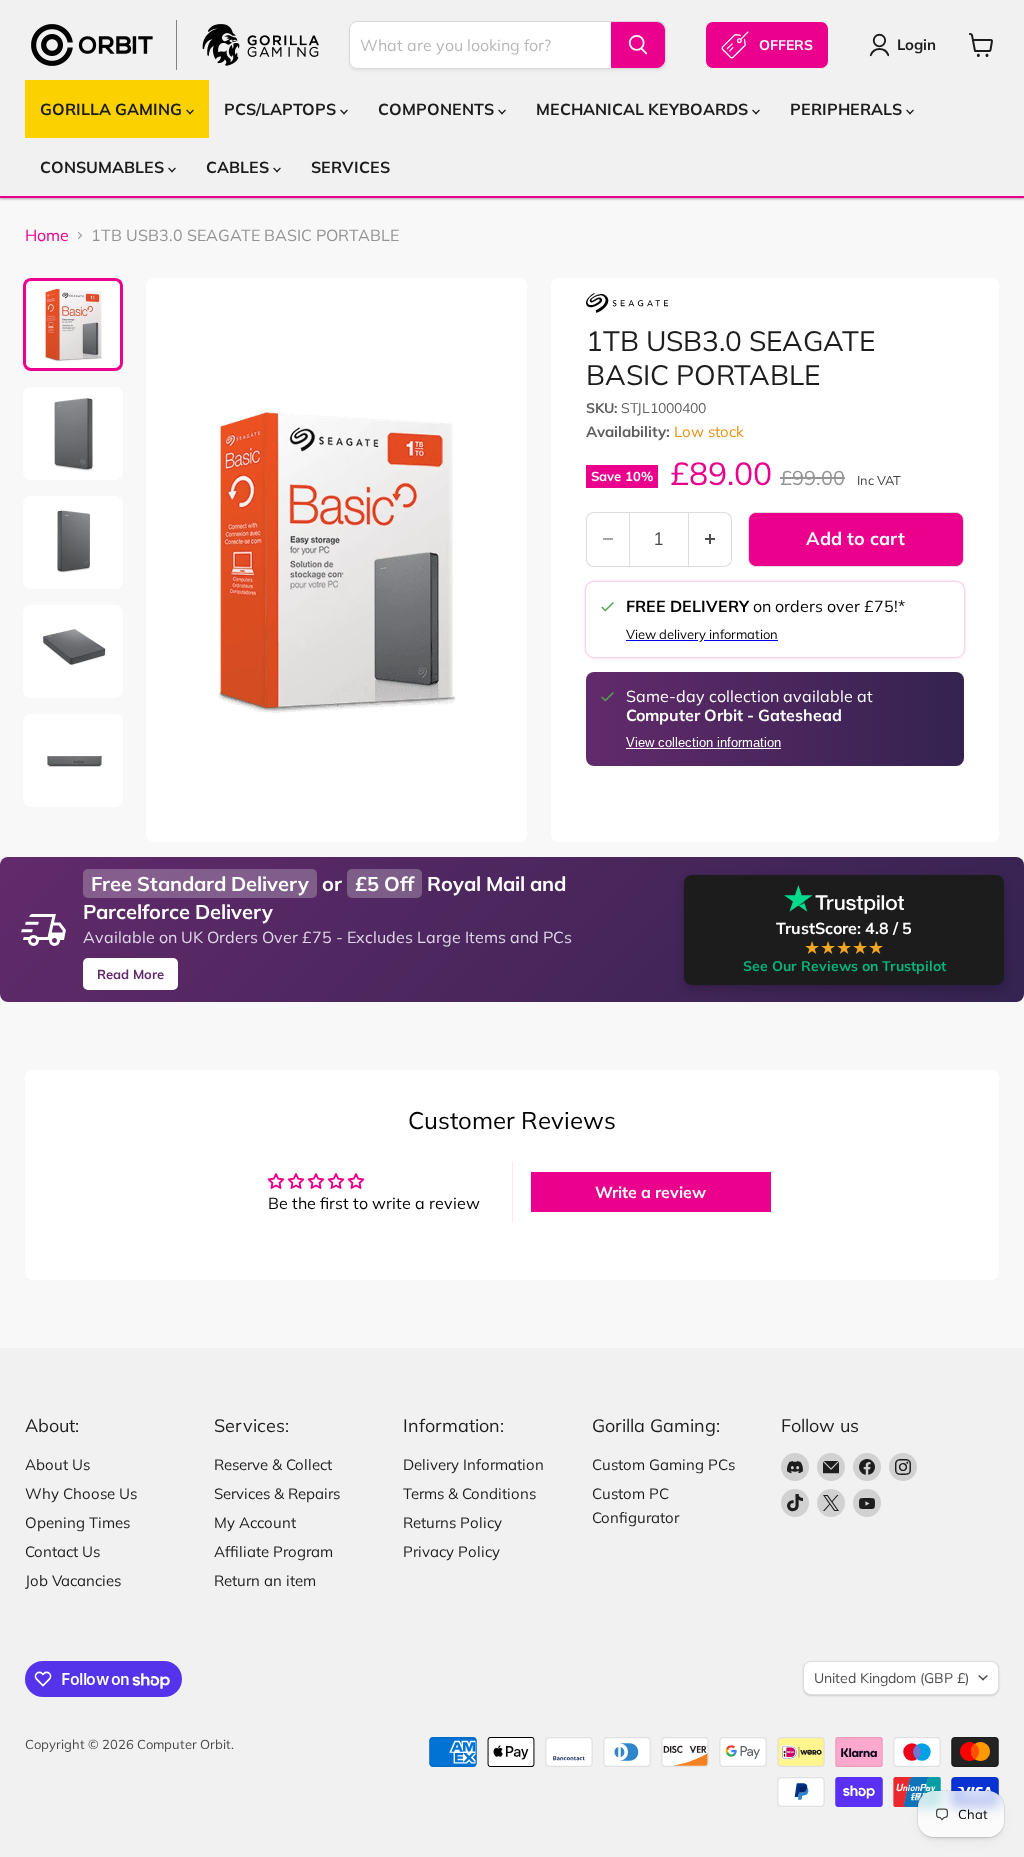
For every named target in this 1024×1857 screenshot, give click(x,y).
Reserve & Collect (273, 1464)
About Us (57, 1464)
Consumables (104, 167)
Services (350, 167)
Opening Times (77, 1522)
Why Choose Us (81, 1493)
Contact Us (62, 1551)
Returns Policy (452, 1522)
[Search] (638, 45)
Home (47, 235)
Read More (130, 974)
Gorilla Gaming (113, 109)
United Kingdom (891, 1678)
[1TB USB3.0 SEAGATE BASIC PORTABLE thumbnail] (73, 324)
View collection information (703, 743)
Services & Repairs (277, 1493)
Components (438, 109)
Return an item (265, 1580)
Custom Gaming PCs (663, 1464)
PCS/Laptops (282, 109)
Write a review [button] (650, 1192)
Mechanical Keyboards (644, 109)
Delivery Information (473, 1464)
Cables (239, 167)
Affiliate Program (273, 1551)
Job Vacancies (73, 1580)
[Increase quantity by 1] (710, 539)
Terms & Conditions (469, 1493)
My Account (255, 1522)
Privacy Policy (451, 1551)
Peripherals (848, 109)
